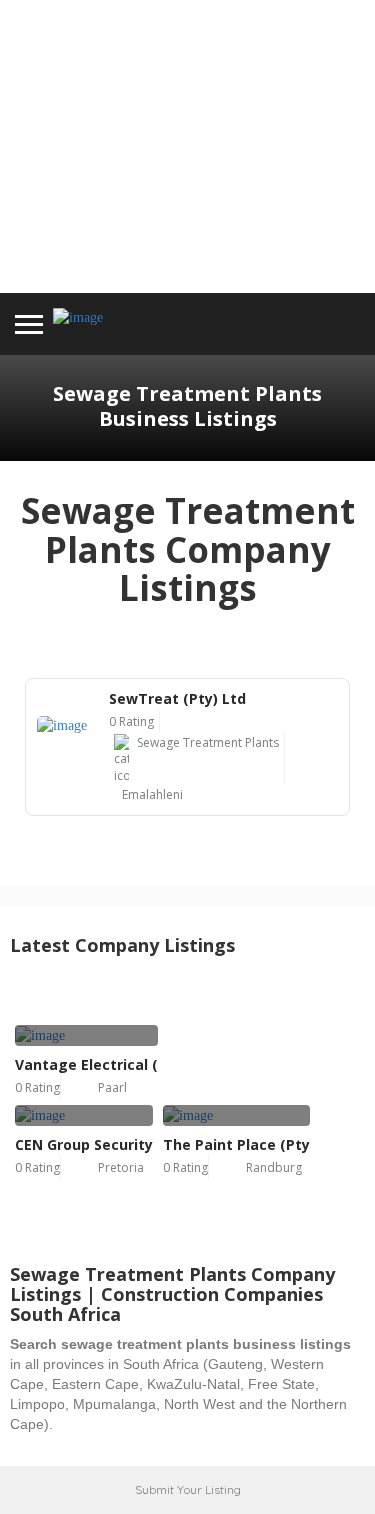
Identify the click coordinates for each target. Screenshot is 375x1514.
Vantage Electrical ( (86, 1064)
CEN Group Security (84, 1144)
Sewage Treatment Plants (208, 742)
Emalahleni (152, 794)
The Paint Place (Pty (236, 1144)
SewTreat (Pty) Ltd (177, 698)
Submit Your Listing (188, 1489)
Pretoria (121, 1167)
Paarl (112, 1087)
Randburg (274, 1167)
